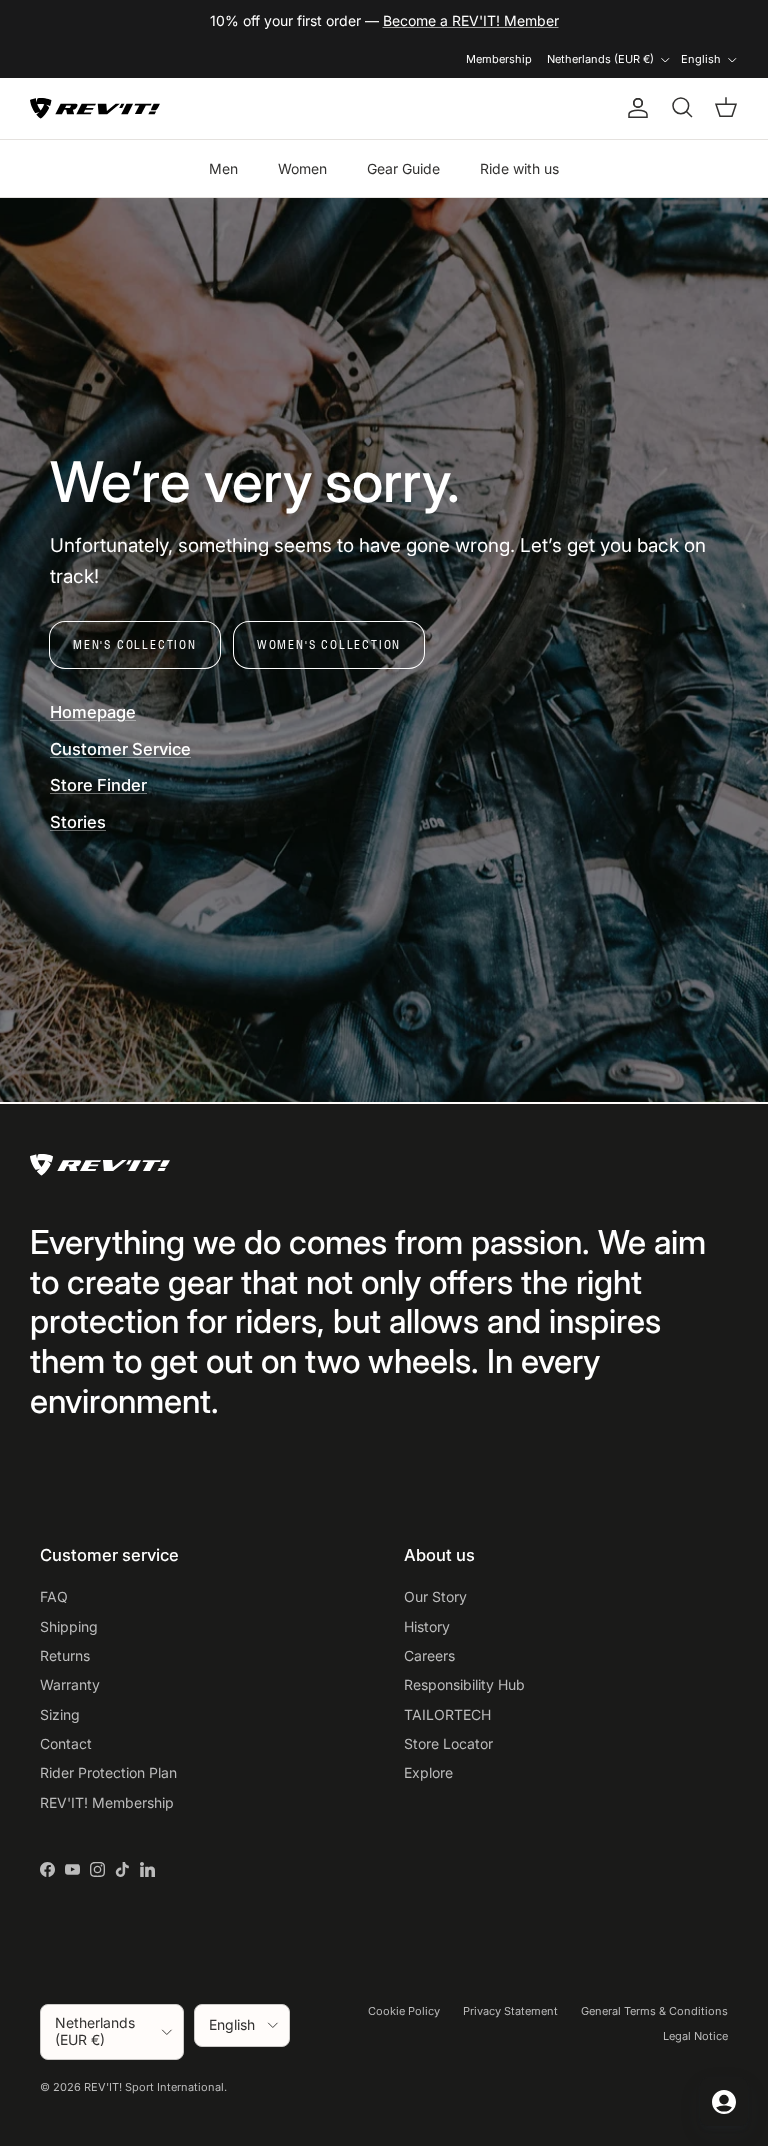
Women (302, 168)
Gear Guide (403, 168)
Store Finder (98, 785)
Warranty (70, 1684)
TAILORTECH (447, 1714)
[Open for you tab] (724, 2102)
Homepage (93, 712)
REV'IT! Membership (107, 1802)
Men (223, 168)
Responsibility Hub (464, 1684)
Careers (429, 1655)
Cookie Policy (404, 2011)
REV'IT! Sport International (154, 2087)
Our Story (435, 1596)
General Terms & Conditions (654, 2011)
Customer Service (120, 749)
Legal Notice (695, 2036)
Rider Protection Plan (108, 1772)
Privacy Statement (510, 2011)
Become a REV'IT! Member (471, 20)
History (427, 1626)
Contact (66, 1743)
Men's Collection (135, 644)
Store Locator (448, 1743)
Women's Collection (329, 644)
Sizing (60, 1714)
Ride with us (519, 168)
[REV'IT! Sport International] (95, 108)
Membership (499, 59)
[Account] (634, 108)
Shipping (69, 1626)
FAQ (54, 1596)
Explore (428, 1772)
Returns (65, 1655)
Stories (78, 822)
